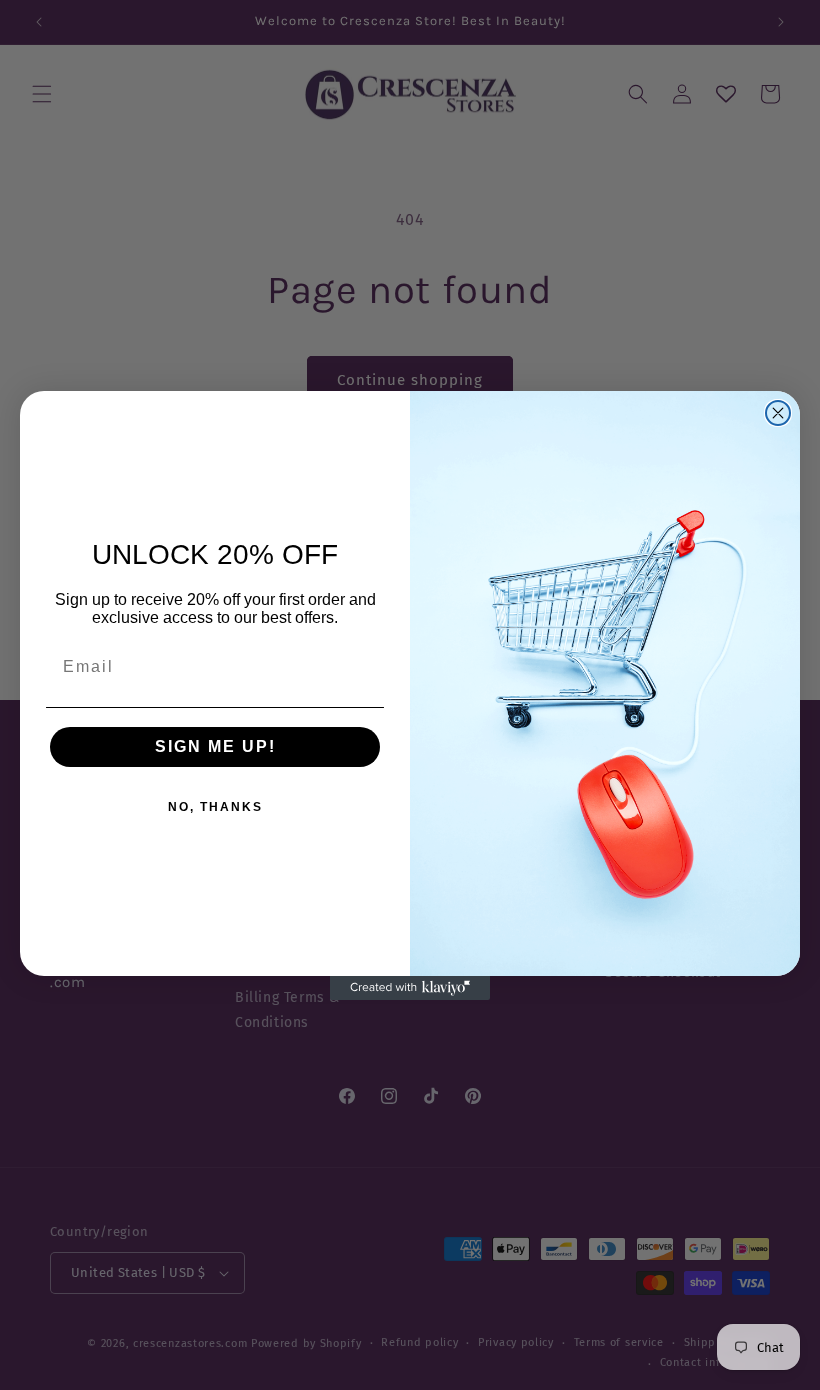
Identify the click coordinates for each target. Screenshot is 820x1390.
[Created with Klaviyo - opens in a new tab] (410, 988)
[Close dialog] (778, 413)
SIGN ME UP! (215, 746)
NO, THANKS (215, 807)
